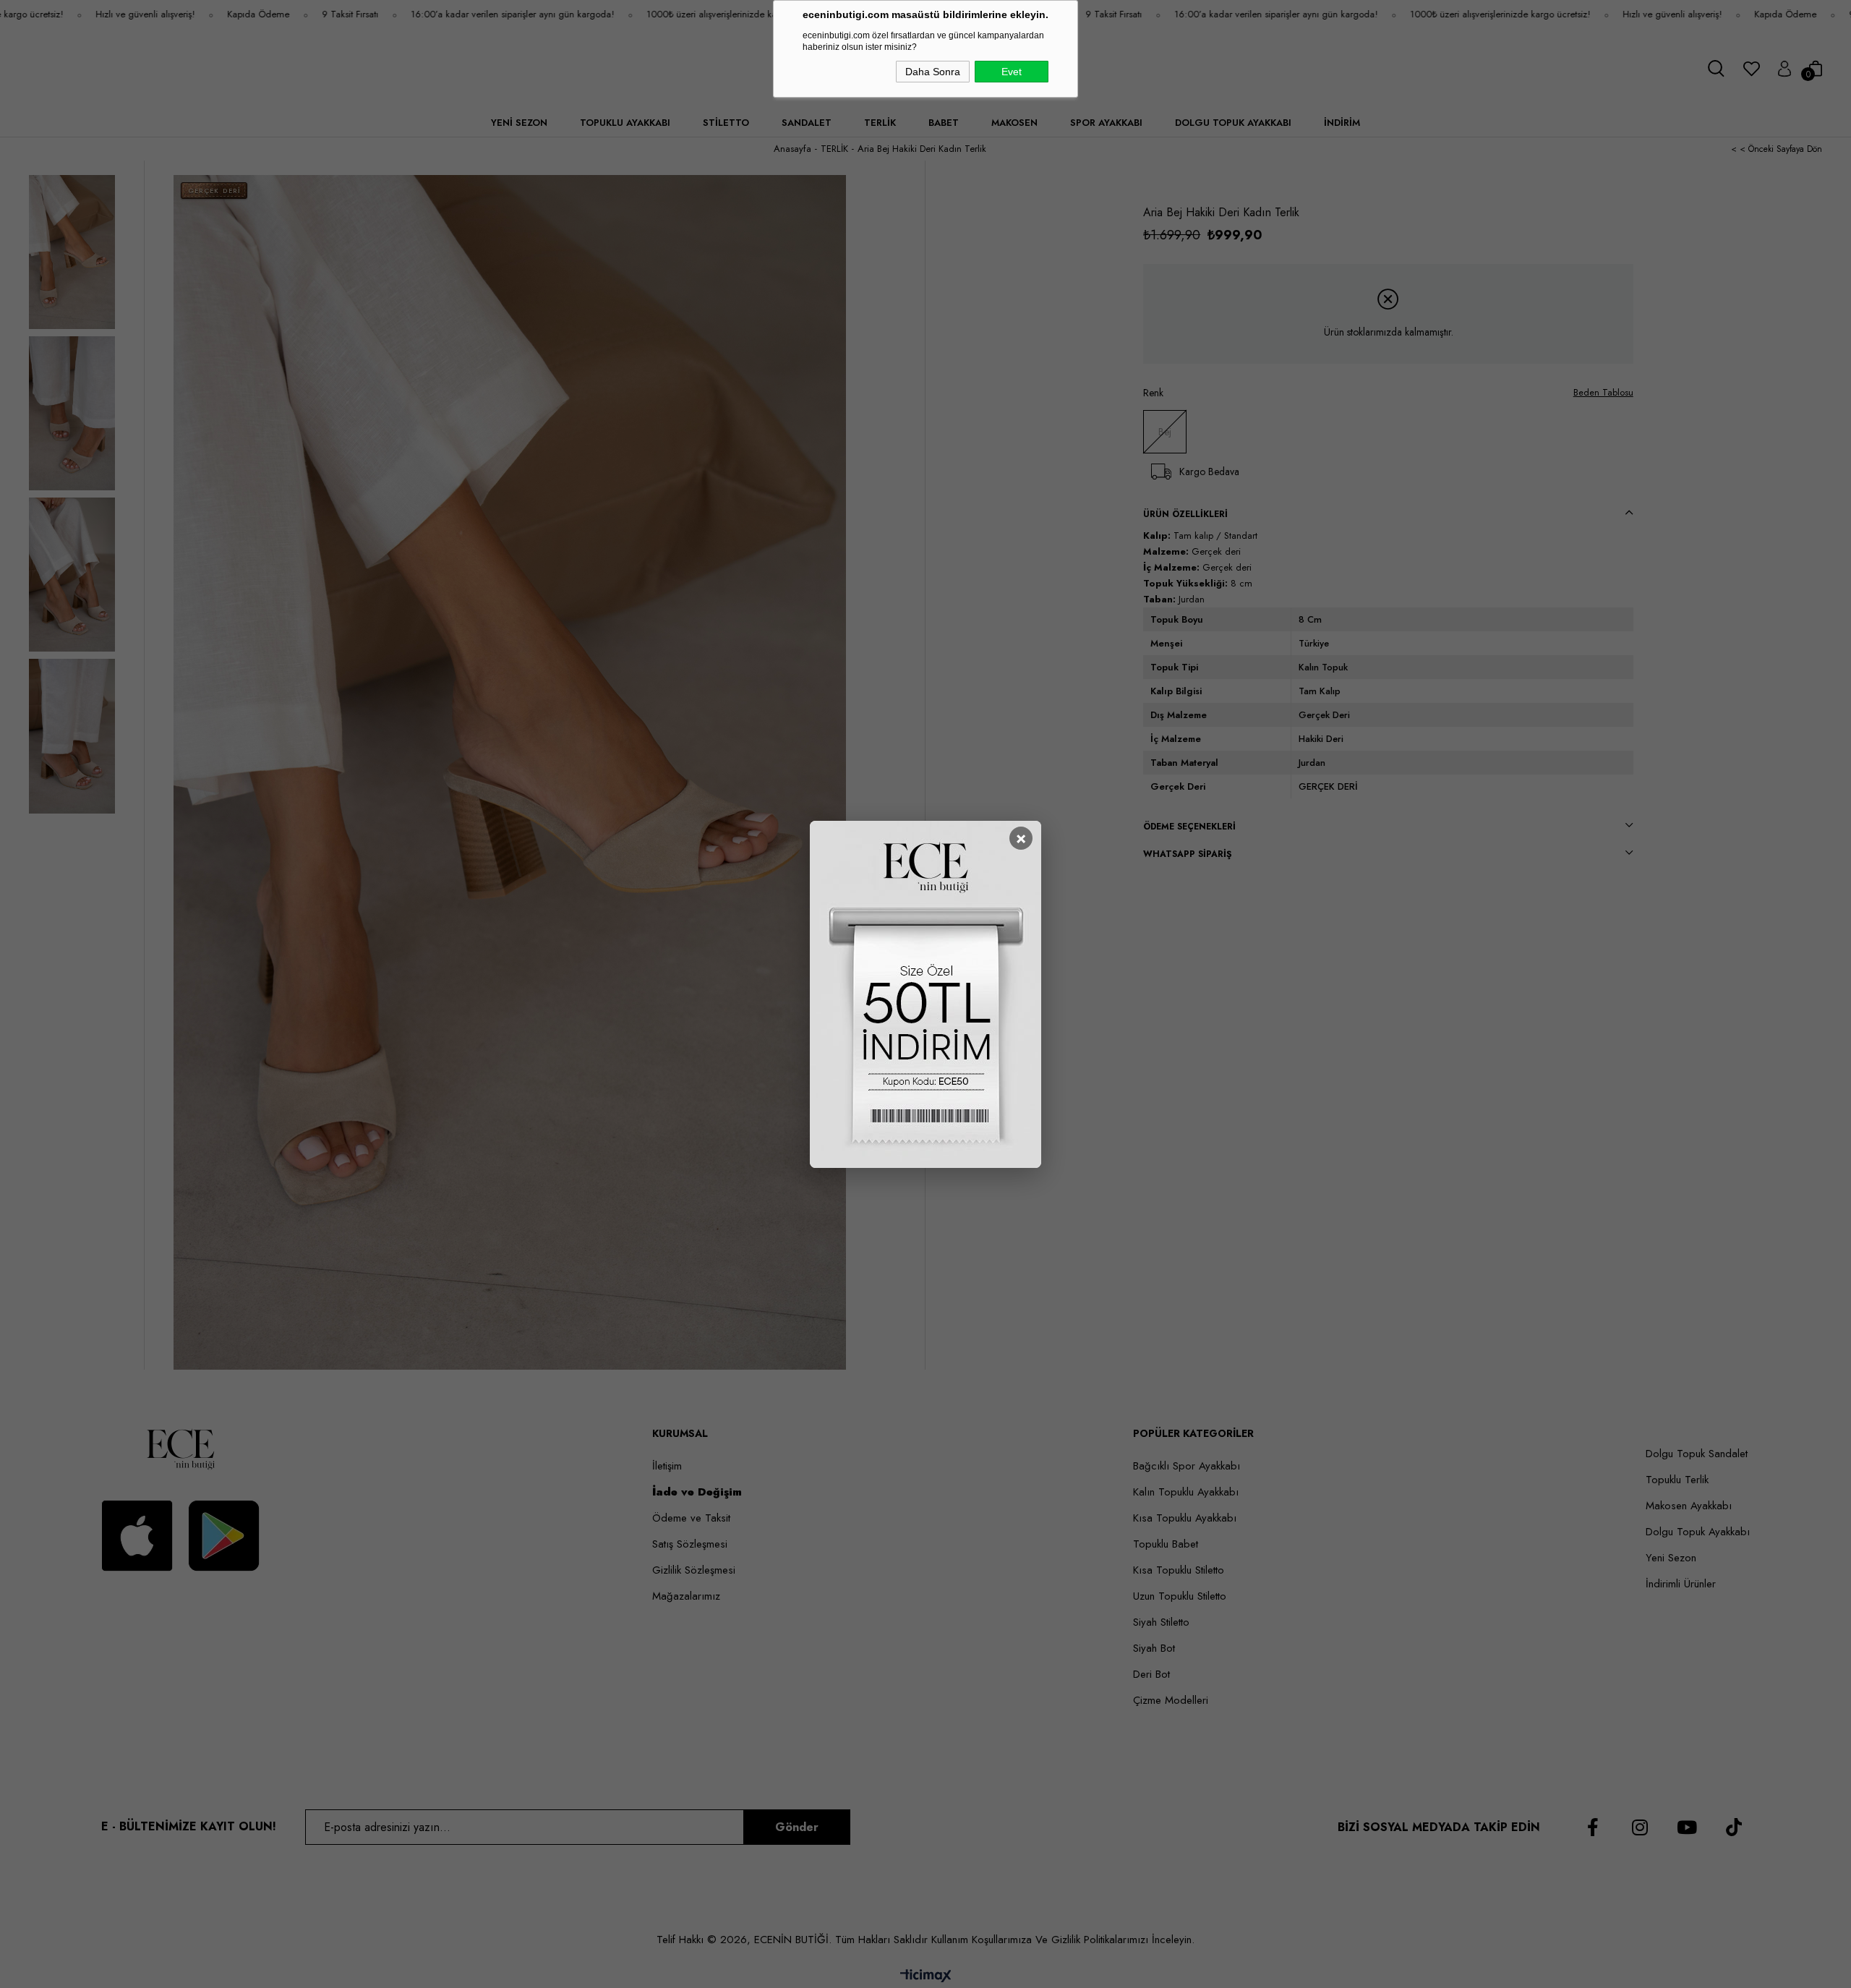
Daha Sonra (933, 72)
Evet (1012, 72)
